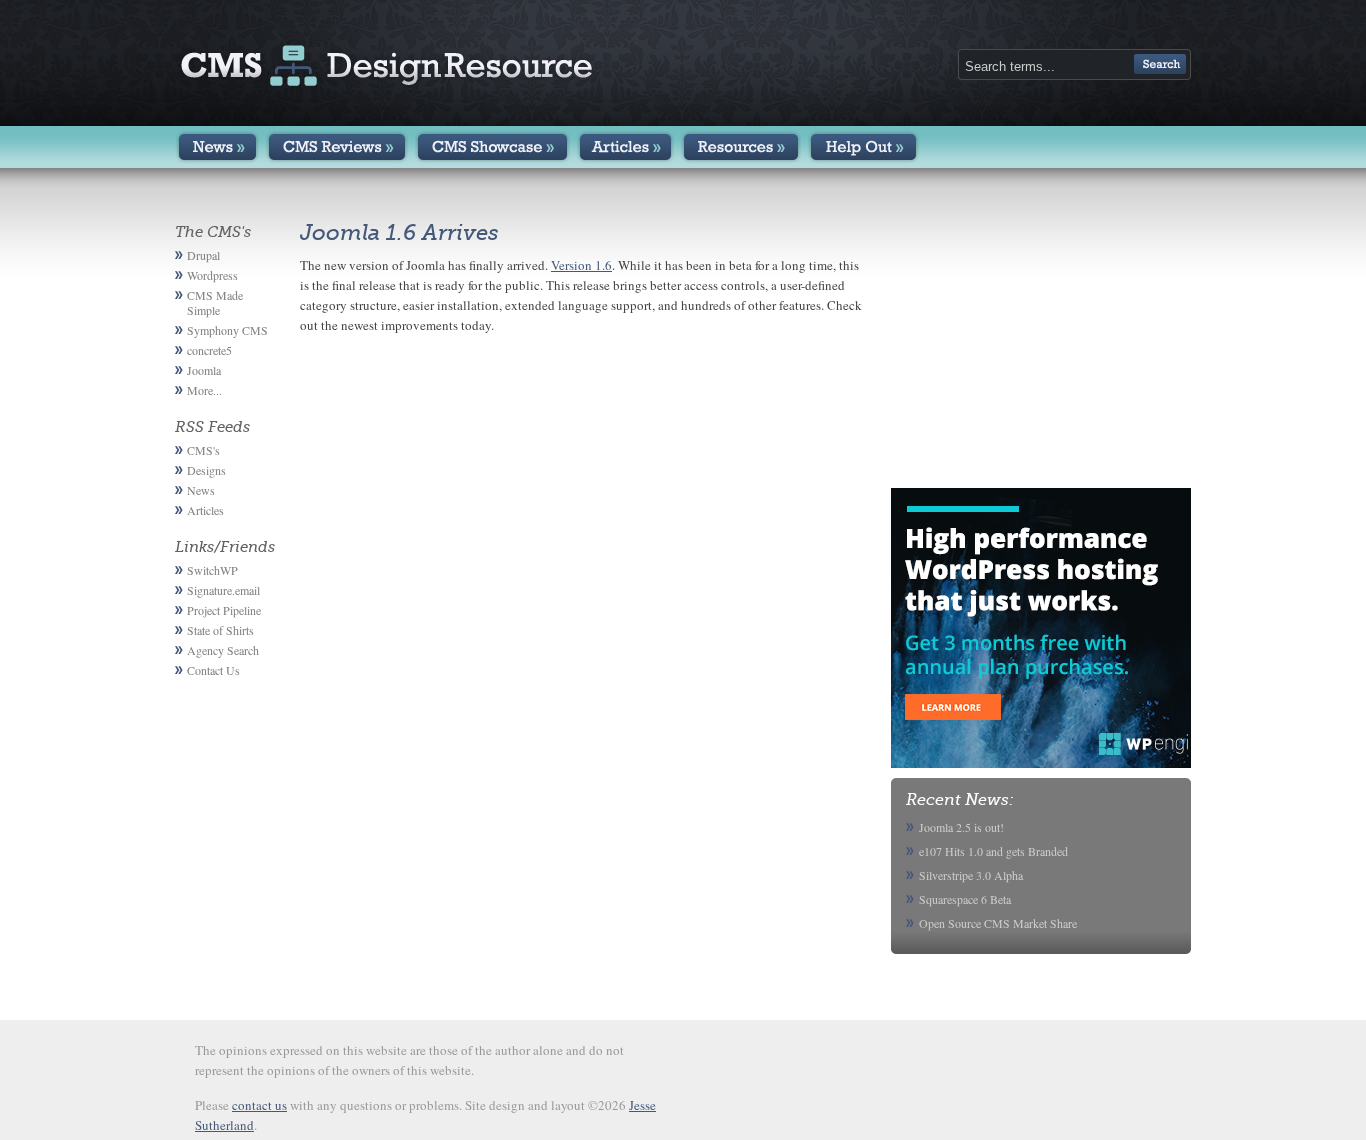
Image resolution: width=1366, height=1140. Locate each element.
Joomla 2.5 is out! (961, 827)
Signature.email (223, 590)
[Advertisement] (1041, 348)
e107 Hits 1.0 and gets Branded (993, 851)
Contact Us (213, 670)
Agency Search (223, 650)
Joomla (204, 370)
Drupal (203, 255)
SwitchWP (212, 570)
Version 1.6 (581, 265)
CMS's (203, 450)
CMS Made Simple (215, 302)
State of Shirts (220, 630)
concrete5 (209, 350)
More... (204, 390)
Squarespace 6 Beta (965, 899)
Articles (625, 147)
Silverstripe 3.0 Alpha (971, 875)
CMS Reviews (337, 147)
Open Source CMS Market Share (998, 923)
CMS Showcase (492, 147)
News (217, 147)
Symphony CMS (227, 330)
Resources (741, 147)
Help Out (863, 147)
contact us (259, 1105)
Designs (206, 470)
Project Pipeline (224, 610)
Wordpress (212, 275)
